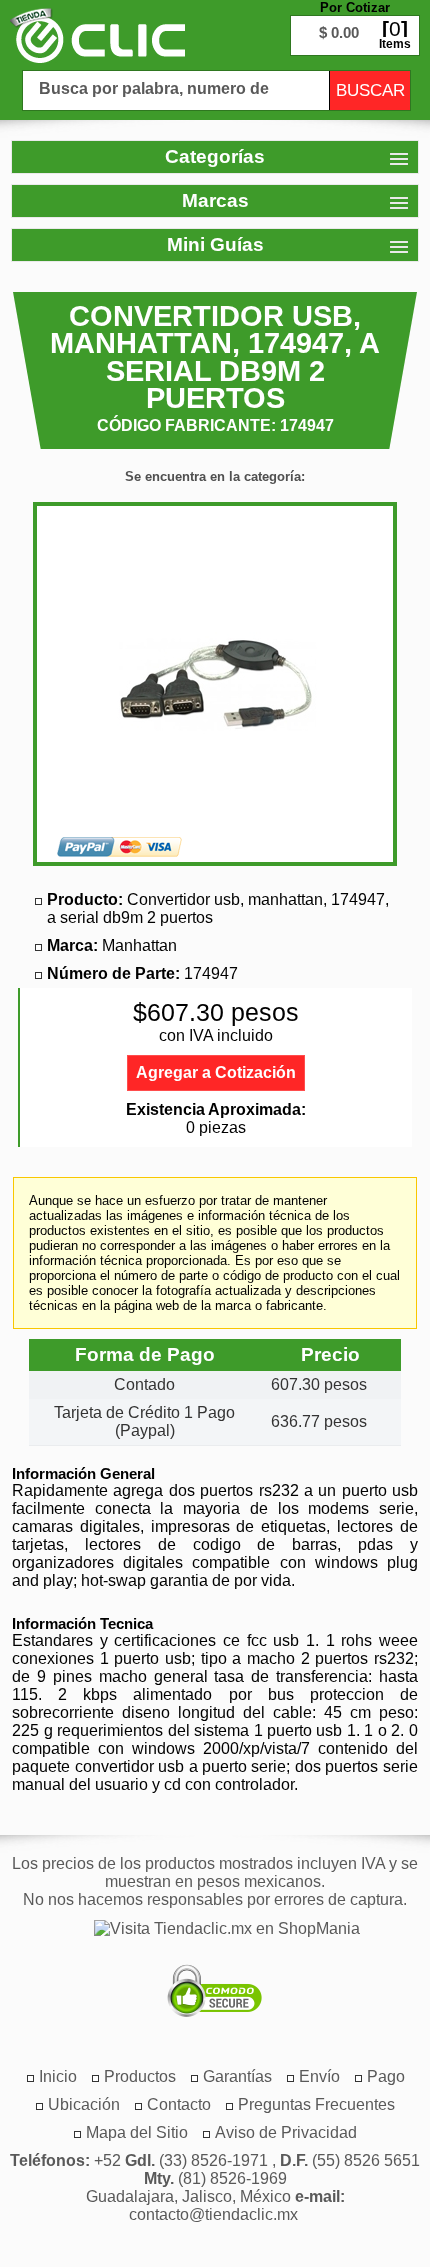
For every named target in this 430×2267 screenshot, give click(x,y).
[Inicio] (97, 35)
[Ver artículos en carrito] (355, 20)
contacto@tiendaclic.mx (213, 2214)
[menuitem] (140, 2076)
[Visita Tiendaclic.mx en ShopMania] (217, 1929)
